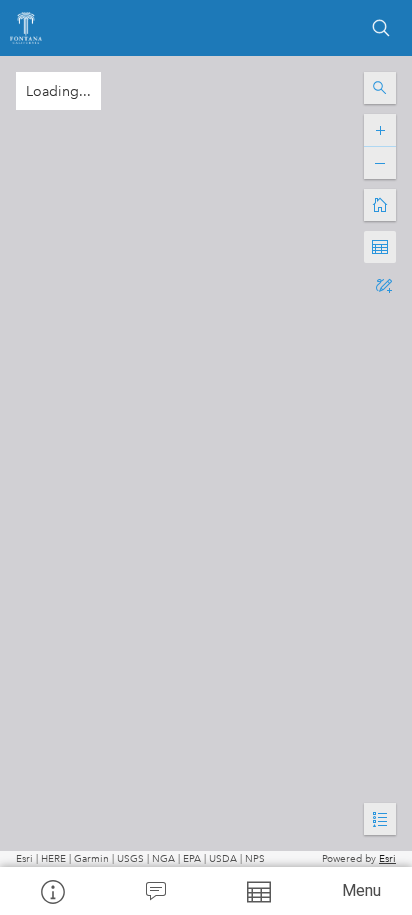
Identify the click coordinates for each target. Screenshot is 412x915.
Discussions (154, 891)
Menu (361, 891)
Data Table (257, 891)
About (51, 891)
